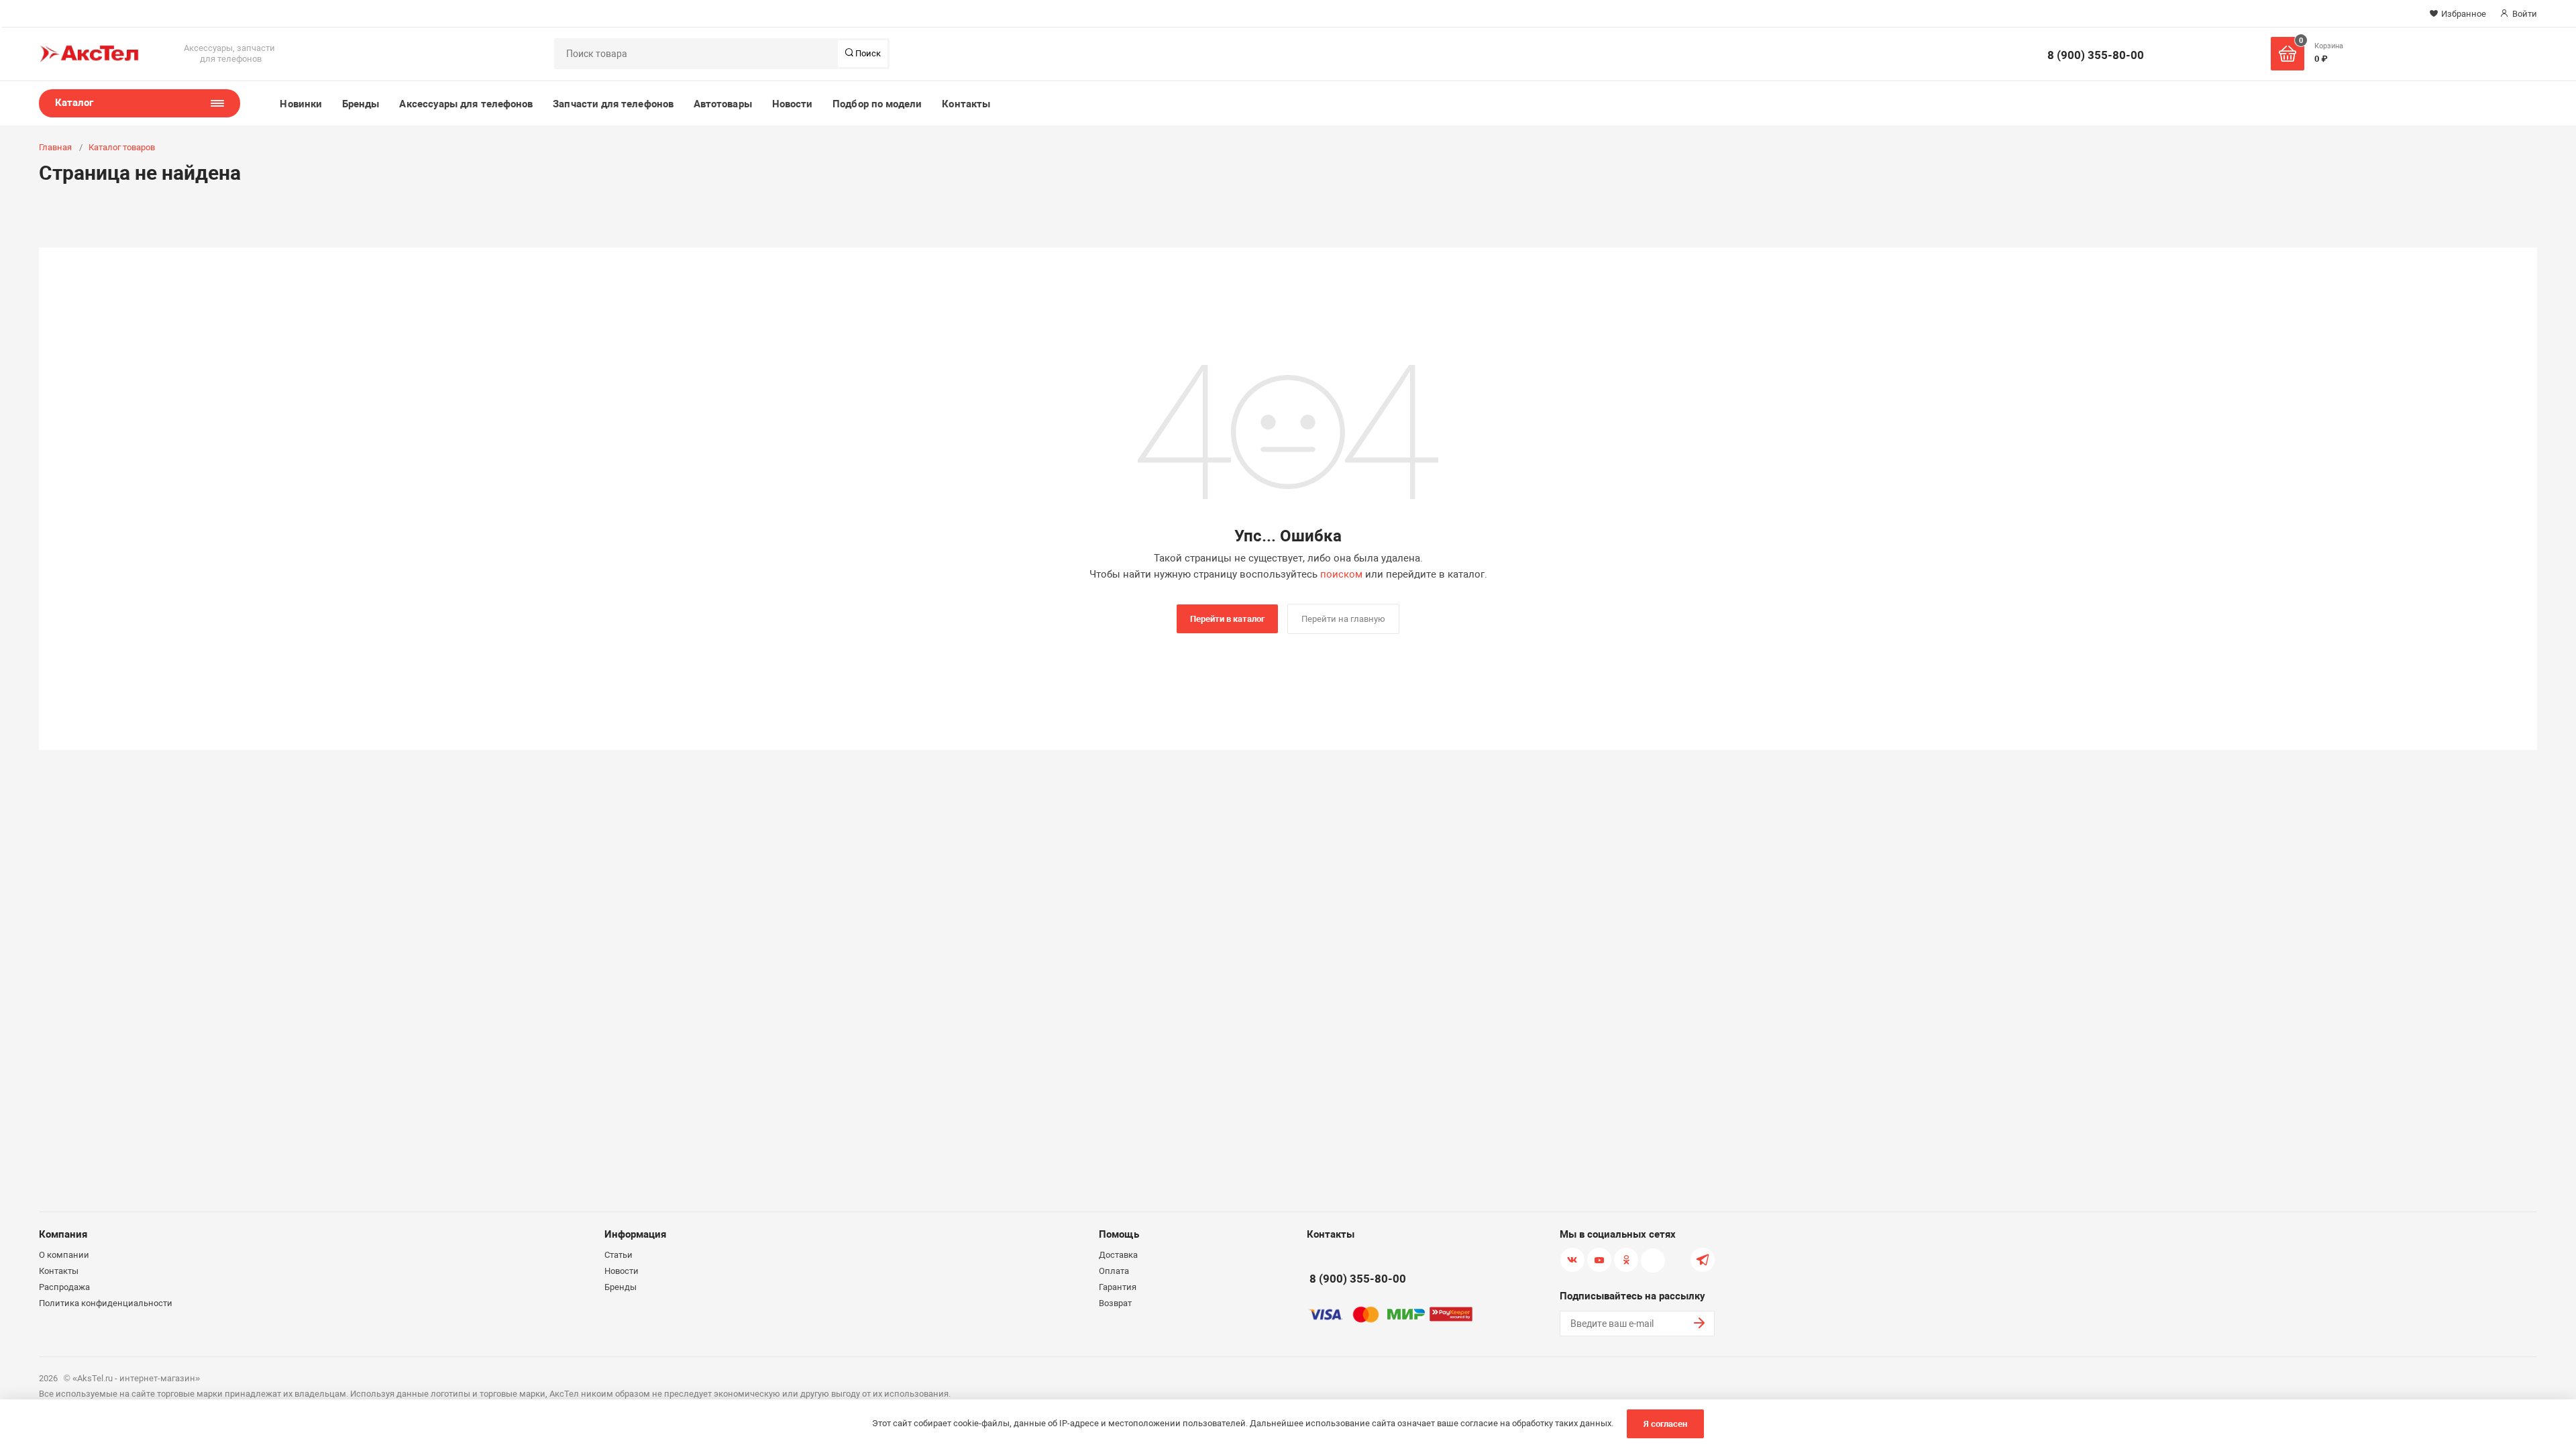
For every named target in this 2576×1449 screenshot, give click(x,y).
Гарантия (1118, 1287)
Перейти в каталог (1227, 619)
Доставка (1118, 1255)
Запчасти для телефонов (613, 104)
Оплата (1114, 1271)
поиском (1341, 574)
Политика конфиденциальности (106, 1303)
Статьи (619, 1255)
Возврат (1115, 1303)
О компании (64, 1255)
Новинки (301, 104)
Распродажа (64, 1287)
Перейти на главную (1343, 619)
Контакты (966, 104)
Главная (55, 147)
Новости (793, 104)
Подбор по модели (877, 104)
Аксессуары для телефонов (466, 104)
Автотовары (723, 104)
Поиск (867, 53)
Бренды (361, 104)
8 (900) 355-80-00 (2096, 55)
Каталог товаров (122, 147)
